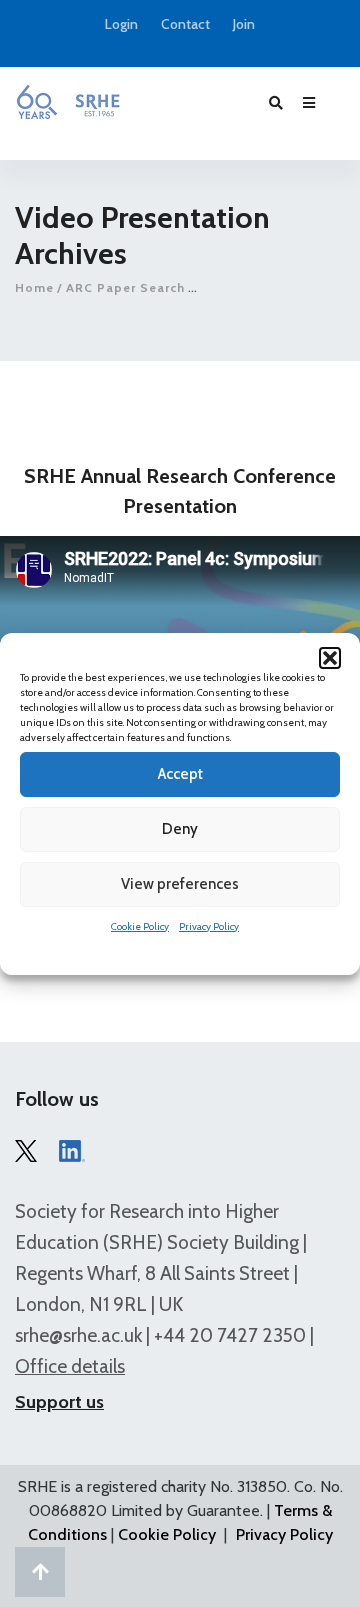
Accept (180, 774)
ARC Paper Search (125, 287)
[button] (330, 658)
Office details (70, 1366)
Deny (180, 829)
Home (34, 287)
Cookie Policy (140, 926)
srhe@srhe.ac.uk (78, 1335)
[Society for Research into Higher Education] (67, 102)
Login (121, 24)
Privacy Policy (209, 926)
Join (244, 24)
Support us (59, 1402)
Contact (185, 24)
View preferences (180, 884)
